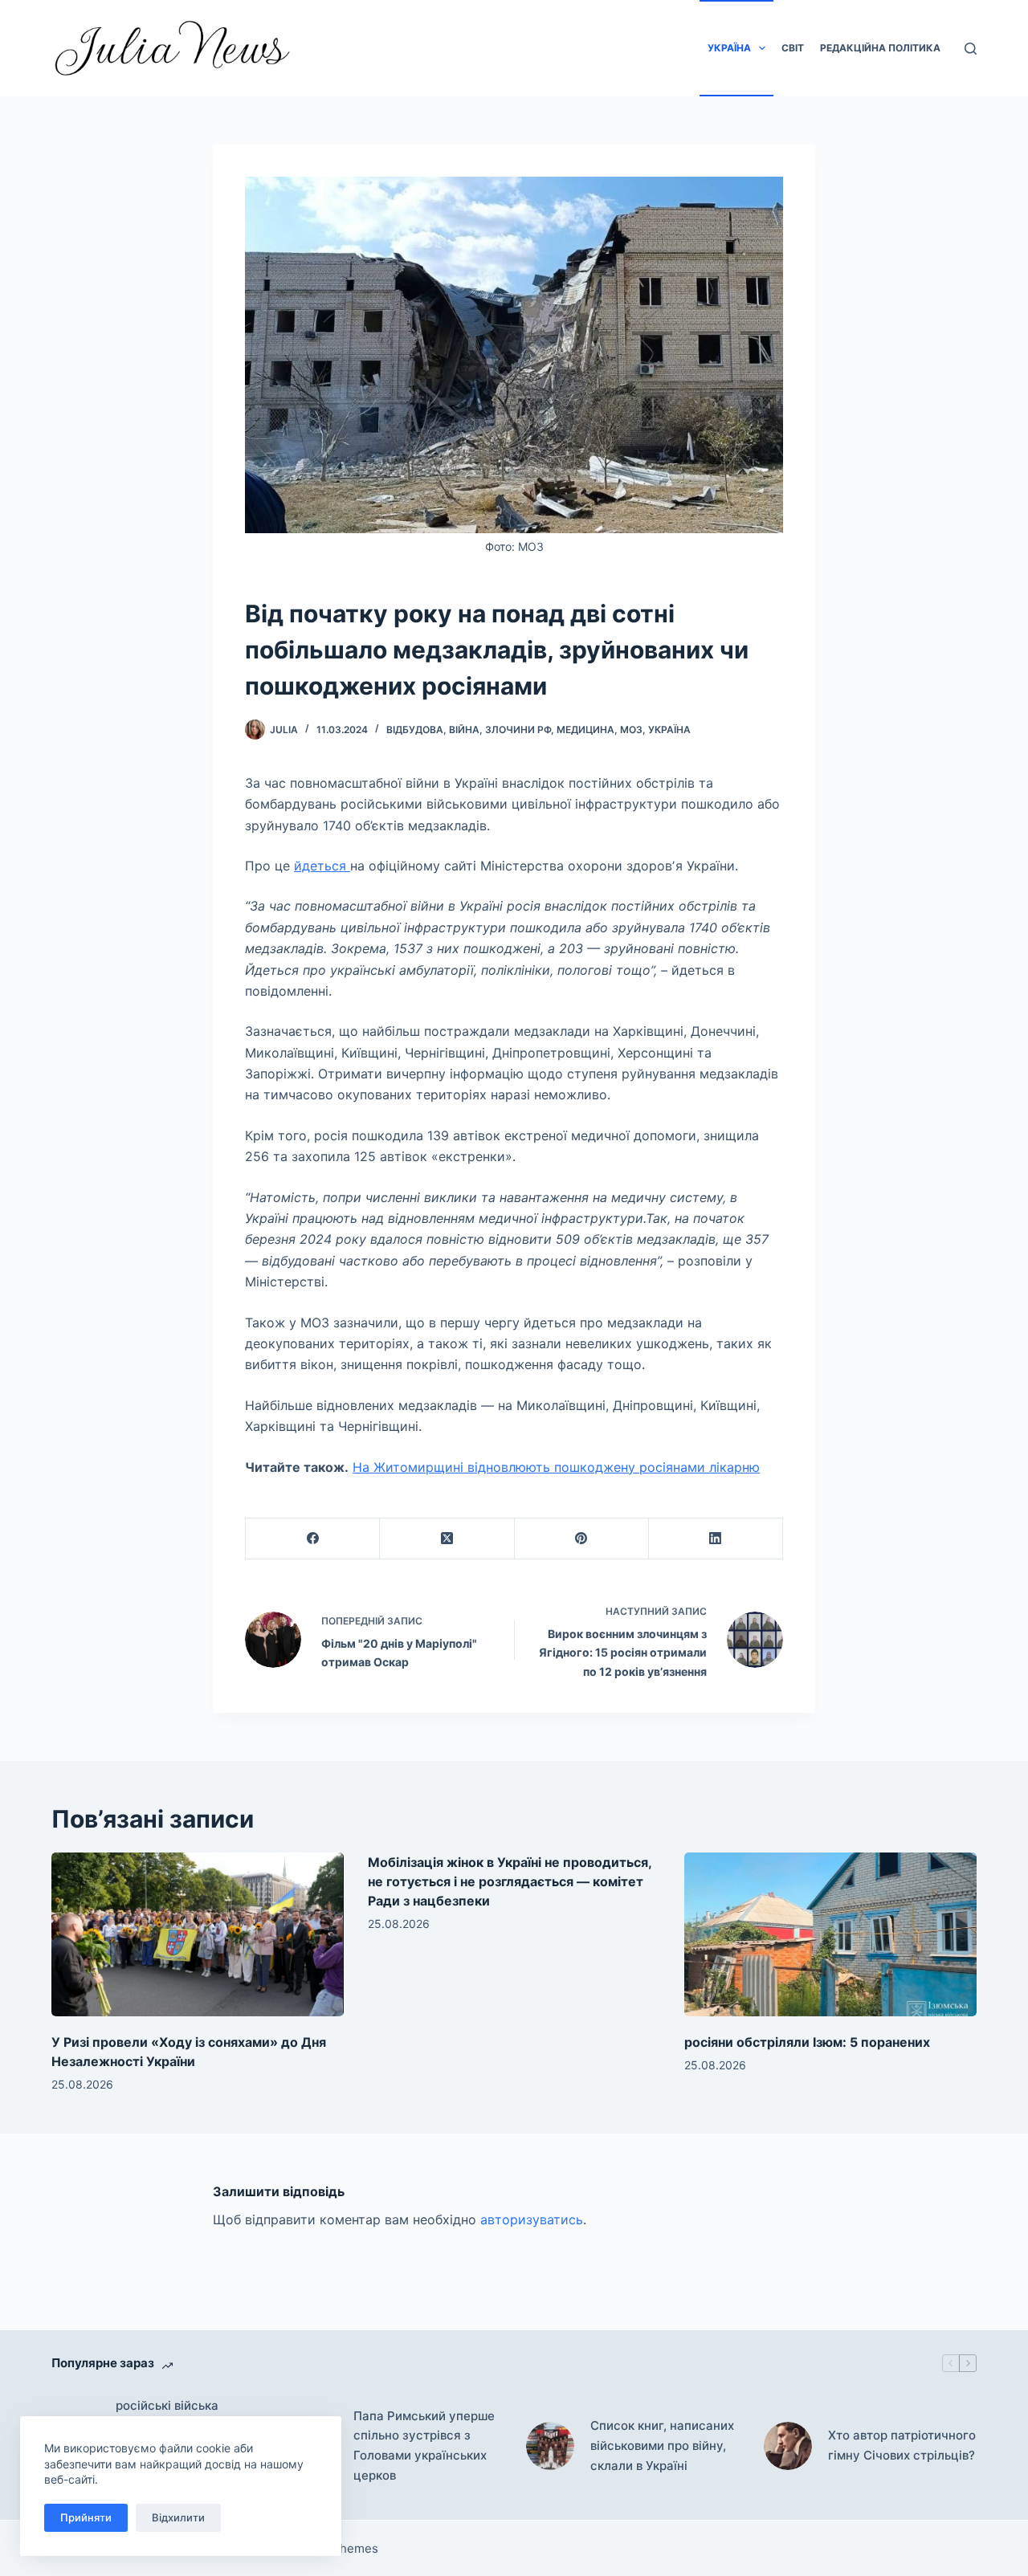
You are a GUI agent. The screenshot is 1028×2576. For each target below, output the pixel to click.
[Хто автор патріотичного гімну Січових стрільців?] (788, 2446)
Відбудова (415, 730)
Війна (464, 730)
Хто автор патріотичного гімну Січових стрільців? (902, 2445)
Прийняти (86, 2517)
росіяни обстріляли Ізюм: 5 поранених (807, 2042)
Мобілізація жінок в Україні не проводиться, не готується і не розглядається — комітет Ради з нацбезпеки (510, 1881)
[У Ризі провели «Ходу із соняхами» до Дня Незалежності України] (198, 1935)
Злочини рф (518, 730)
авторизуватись (532, 2219)
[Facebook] (313, 1539)
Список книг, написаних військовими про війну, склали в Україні (662, 2446)
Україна (729, 48)
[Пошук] (971, 49)
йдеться (322, 866)
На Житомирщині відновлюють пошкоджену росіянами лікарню (556, 1467)
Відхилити (178, 2517)
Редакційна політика (880, 48)
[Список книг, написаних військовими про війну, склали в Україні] (550, 2446)
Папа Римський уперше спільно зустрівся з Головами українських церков (424, 2446)
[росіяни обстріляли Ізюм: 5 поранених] (830, 1935)
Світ (793, 48)
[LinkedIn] (716, 1539)
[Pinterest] (582, 1539)
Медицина (585, 730)
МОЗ (631, 730)
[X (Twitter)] (447, 1539)
